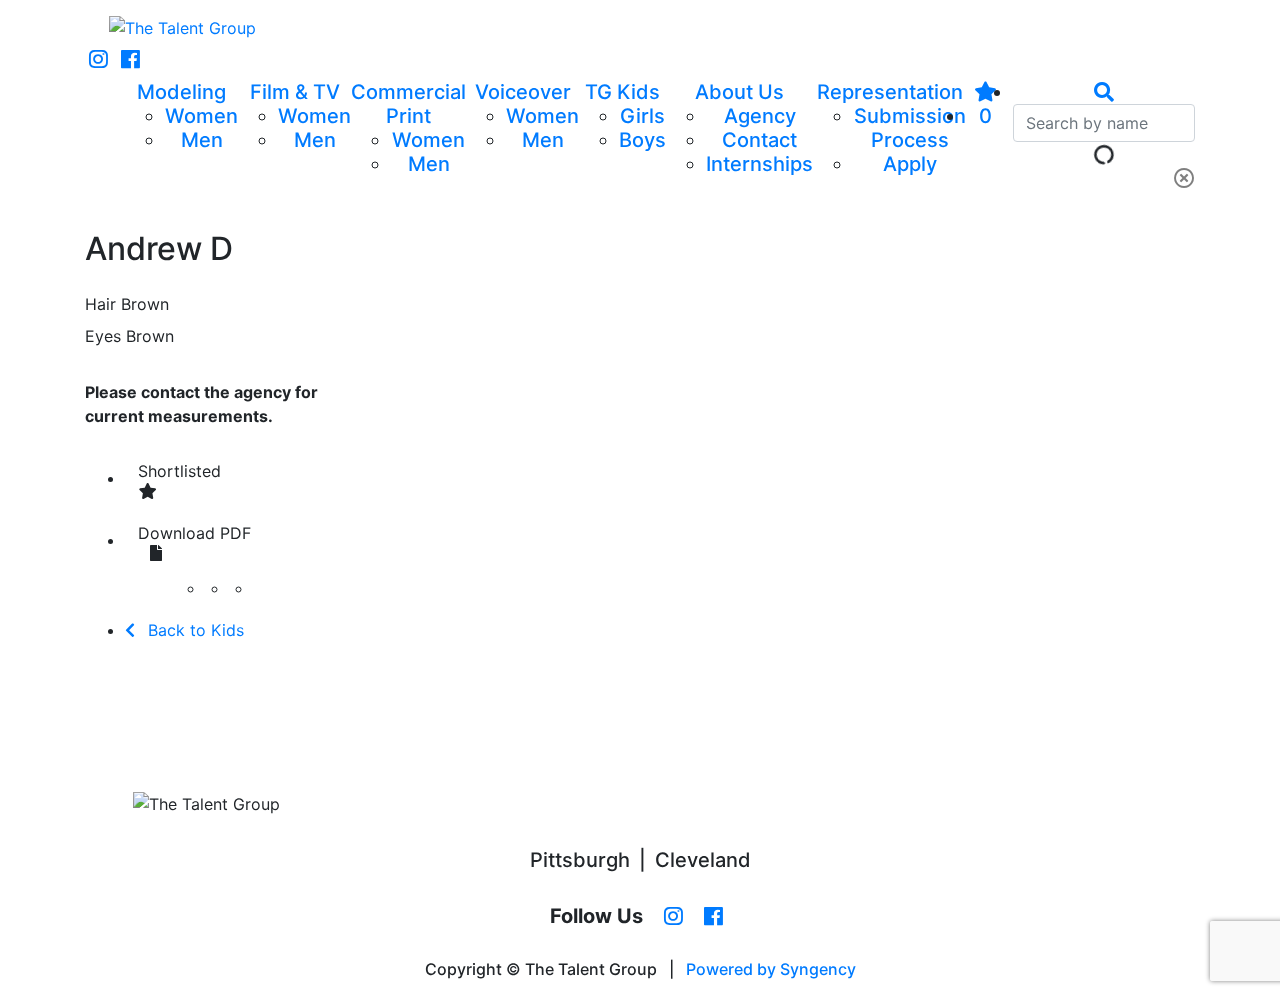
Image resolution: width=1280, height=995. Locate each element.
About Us (739, 92)
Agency (760, 116)
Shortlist (179, 471)
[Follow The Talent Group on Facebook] (130, 60)
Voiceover (523, 92)
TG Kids (622, 92)
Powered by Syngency (771, 969)
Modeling (181, 92)
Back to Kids (193, 630)
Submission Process (910, 128)
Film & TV (295, 92)
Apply (910, 164)
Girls (642, 116)
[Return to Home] (182, 28)
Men (202, 140)
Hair (100, 304)
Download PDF (194, 533)
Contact (759, 140)
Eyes (103, 336)
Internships (759, 164)
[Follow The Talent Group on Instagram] (98, 60)
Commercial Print (408, 104)
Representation (890, 92)
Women (201, 116)
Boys (642, 140)
